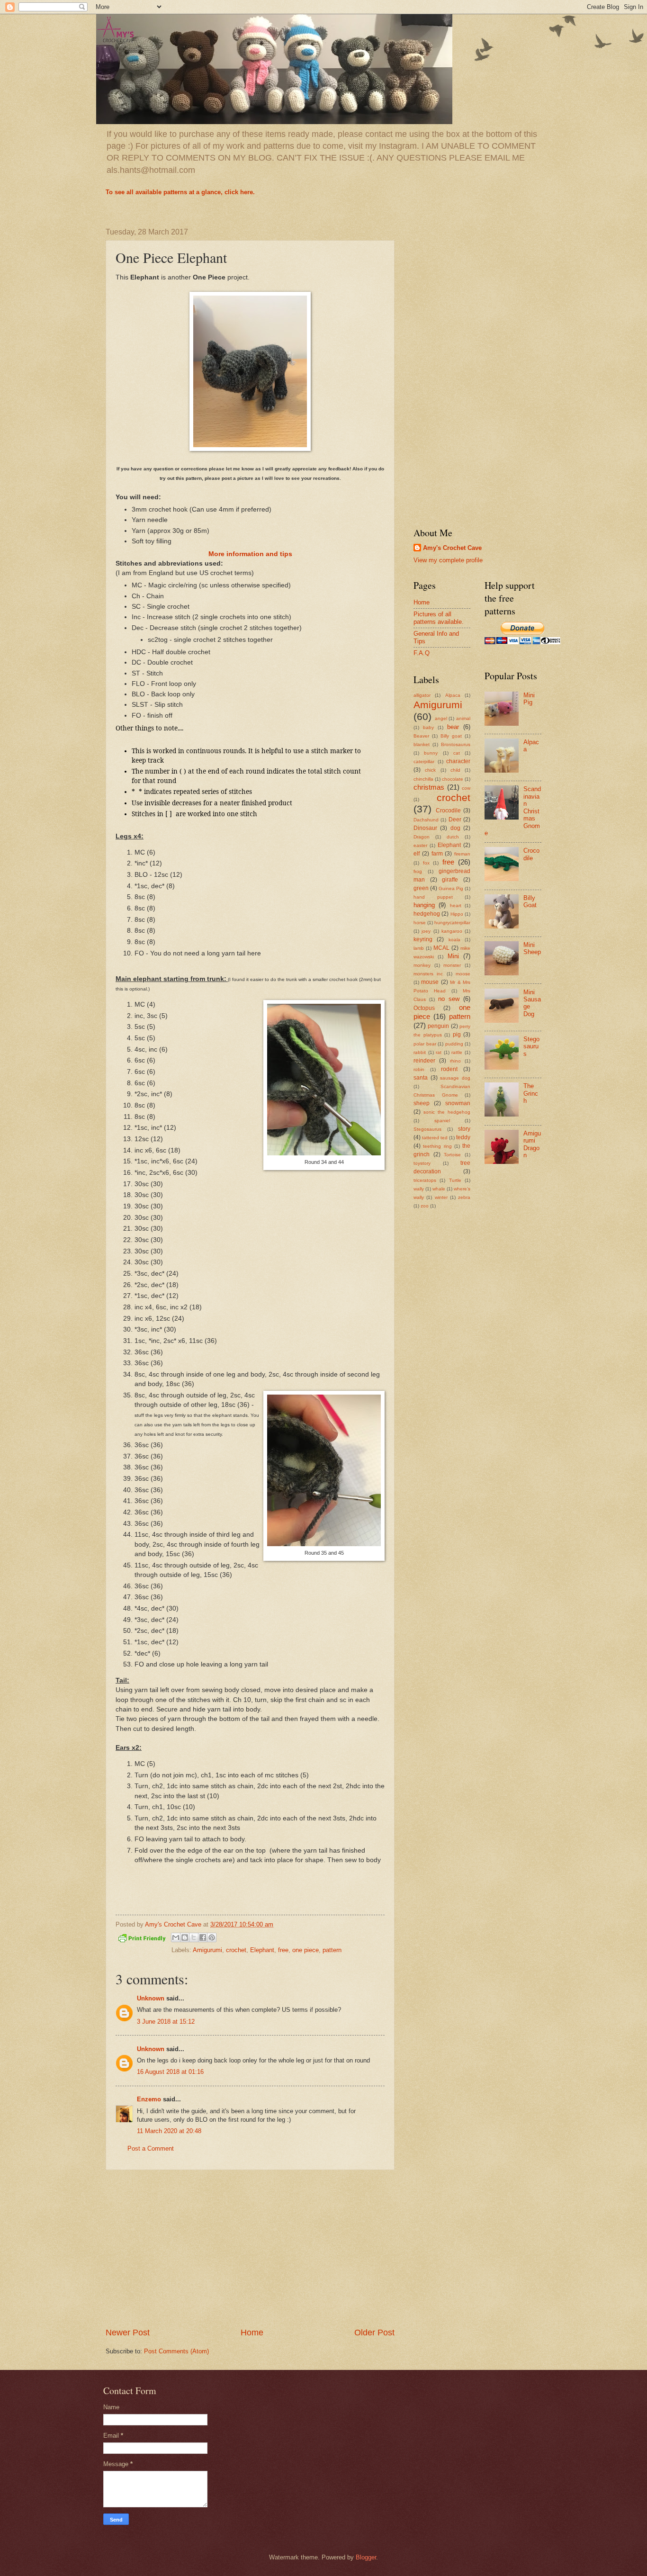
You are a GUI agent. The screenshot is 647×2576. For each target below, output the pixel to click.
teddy (463, 1137)
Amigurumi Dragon (532, 1144)
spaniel (442, 1121)
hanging (424, 905)
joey (426, 931)
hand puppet (433, 897)
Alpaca (453, 695)
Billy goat (451, 736)
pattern (332, 1950)
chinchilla (423, 779)
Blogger (366, 2557)
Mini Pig (529, 699)
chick (430, 770)
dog (455, 828)
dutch (453, 837)
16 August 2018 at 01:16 (170, 2072)
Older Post (374, 2333)
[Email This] (176, 1937)
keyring (423, 939)
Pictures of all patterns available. (439, 618)
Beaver (421, 736)
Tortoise (452, 1155)
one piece (306, 1950)
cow (466, 788)
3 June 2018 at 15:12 (166, 2022)
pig (457, 1035)
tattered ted (435, 1138)
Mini (453, 956)
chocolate (453, 779)
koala (454, 940)
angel (441, 718)
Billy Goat (530, 901)
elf (417, 854)
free (283, 1950)
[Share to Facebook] (203, 1937)
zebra (464, 1197)
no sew (449, 999)
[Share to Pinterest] (212, 1937)
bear (453, 727)
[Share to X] (194, 1937)
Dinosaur (425, 828)
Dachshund (426, 820)
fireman (462, 854)
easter (420, 845)
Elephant (262, 1950)
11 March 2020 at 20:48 (169, 2131)
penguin (438, 1026)
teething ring (437, 1146)
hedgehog (427, 914)
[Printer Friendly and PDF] (142, 1940)
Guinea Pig (451, 888)
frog (418, 871)
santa (421, 1078)
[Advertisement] (250, 2248)
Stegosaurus (427, 1129)
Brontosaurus (456, 744)
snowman (458, 1103)
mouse (430, 982)
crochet (236, 1950)
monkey (422, 965)
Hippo (457, 914)
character (458, 761)
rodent (449, 1069)
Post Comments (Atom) (176, 2351)
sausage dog (455, 1078)
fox (426, 863)
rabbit (420, 1052)
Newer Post (128, 2333)
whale (439, 1189)
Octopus (424, 1008)
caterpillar (424, 761)
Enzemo (149, 2099)
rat (439, 1052)
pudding (454, 1044)
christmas (429, 787)
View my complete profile (448, 560)
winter (441, 1197)
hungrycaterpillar (452, 923)
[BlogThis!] (185, 1937)
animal (463, 718)
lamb (419, 948)
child (455, 770)
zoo (425, 1206)
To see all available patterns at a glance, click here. (180, 192)
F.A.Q (422, 653)
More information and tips (250, 554)
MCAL (441, 948)
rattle (457, 1052)
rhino (455, 1061)
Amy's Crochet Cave (452, 548)
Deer (455, 820)
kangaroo (452, 931)
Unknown (151, 1998)
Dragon (422, 837)
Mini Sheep (532, 948)
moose (463, 974)
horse (420, 923)
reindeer (424, 1061)
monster (452, 965)
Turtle (455, 1180)
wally (419, 1189)
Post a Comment (151, 2148)
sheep (422, 1103)
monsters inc (428, 974)
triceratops (425, 1180)
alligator (422, 695)
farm (437, 854)
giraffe (450, 880)
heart (456, 905)
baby (428, 727)
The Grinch (531, 1093)
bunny (431, 753)
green (421, 888)
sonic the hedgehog (447, 1112)
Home (252, 2333)
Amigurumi (207, 1950)
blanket (422, 744)
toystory (422, 1163)
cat (457, 753)
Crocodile (448, 811)
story (464, 1129)
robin (419, 1069)
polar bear (425, 1044)
